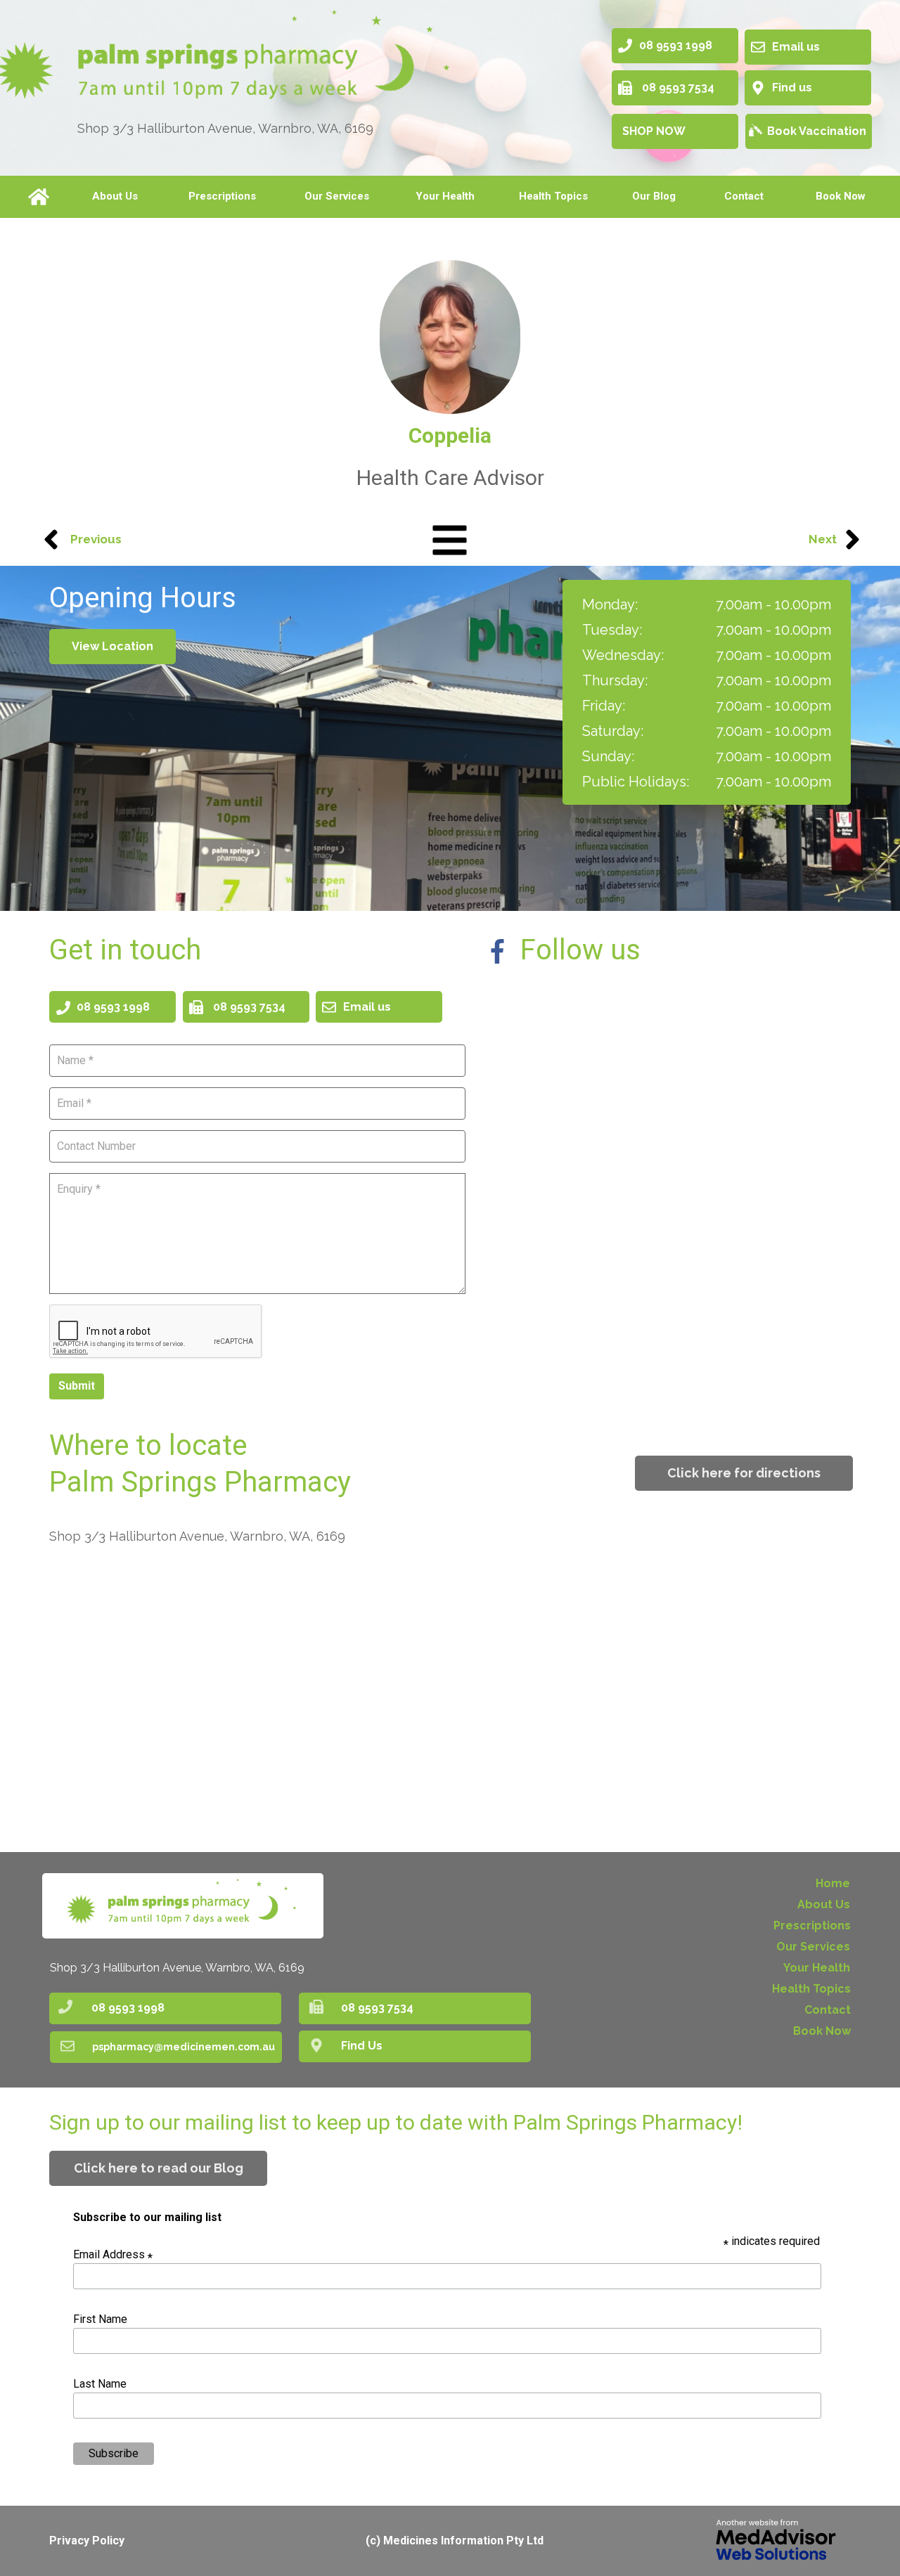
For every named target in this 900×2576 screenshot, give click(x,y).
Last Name (100, 2384)
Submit (77, 1386)
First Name (100, 2319)
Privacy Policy (87, 2541)
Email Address (113, 2254)
